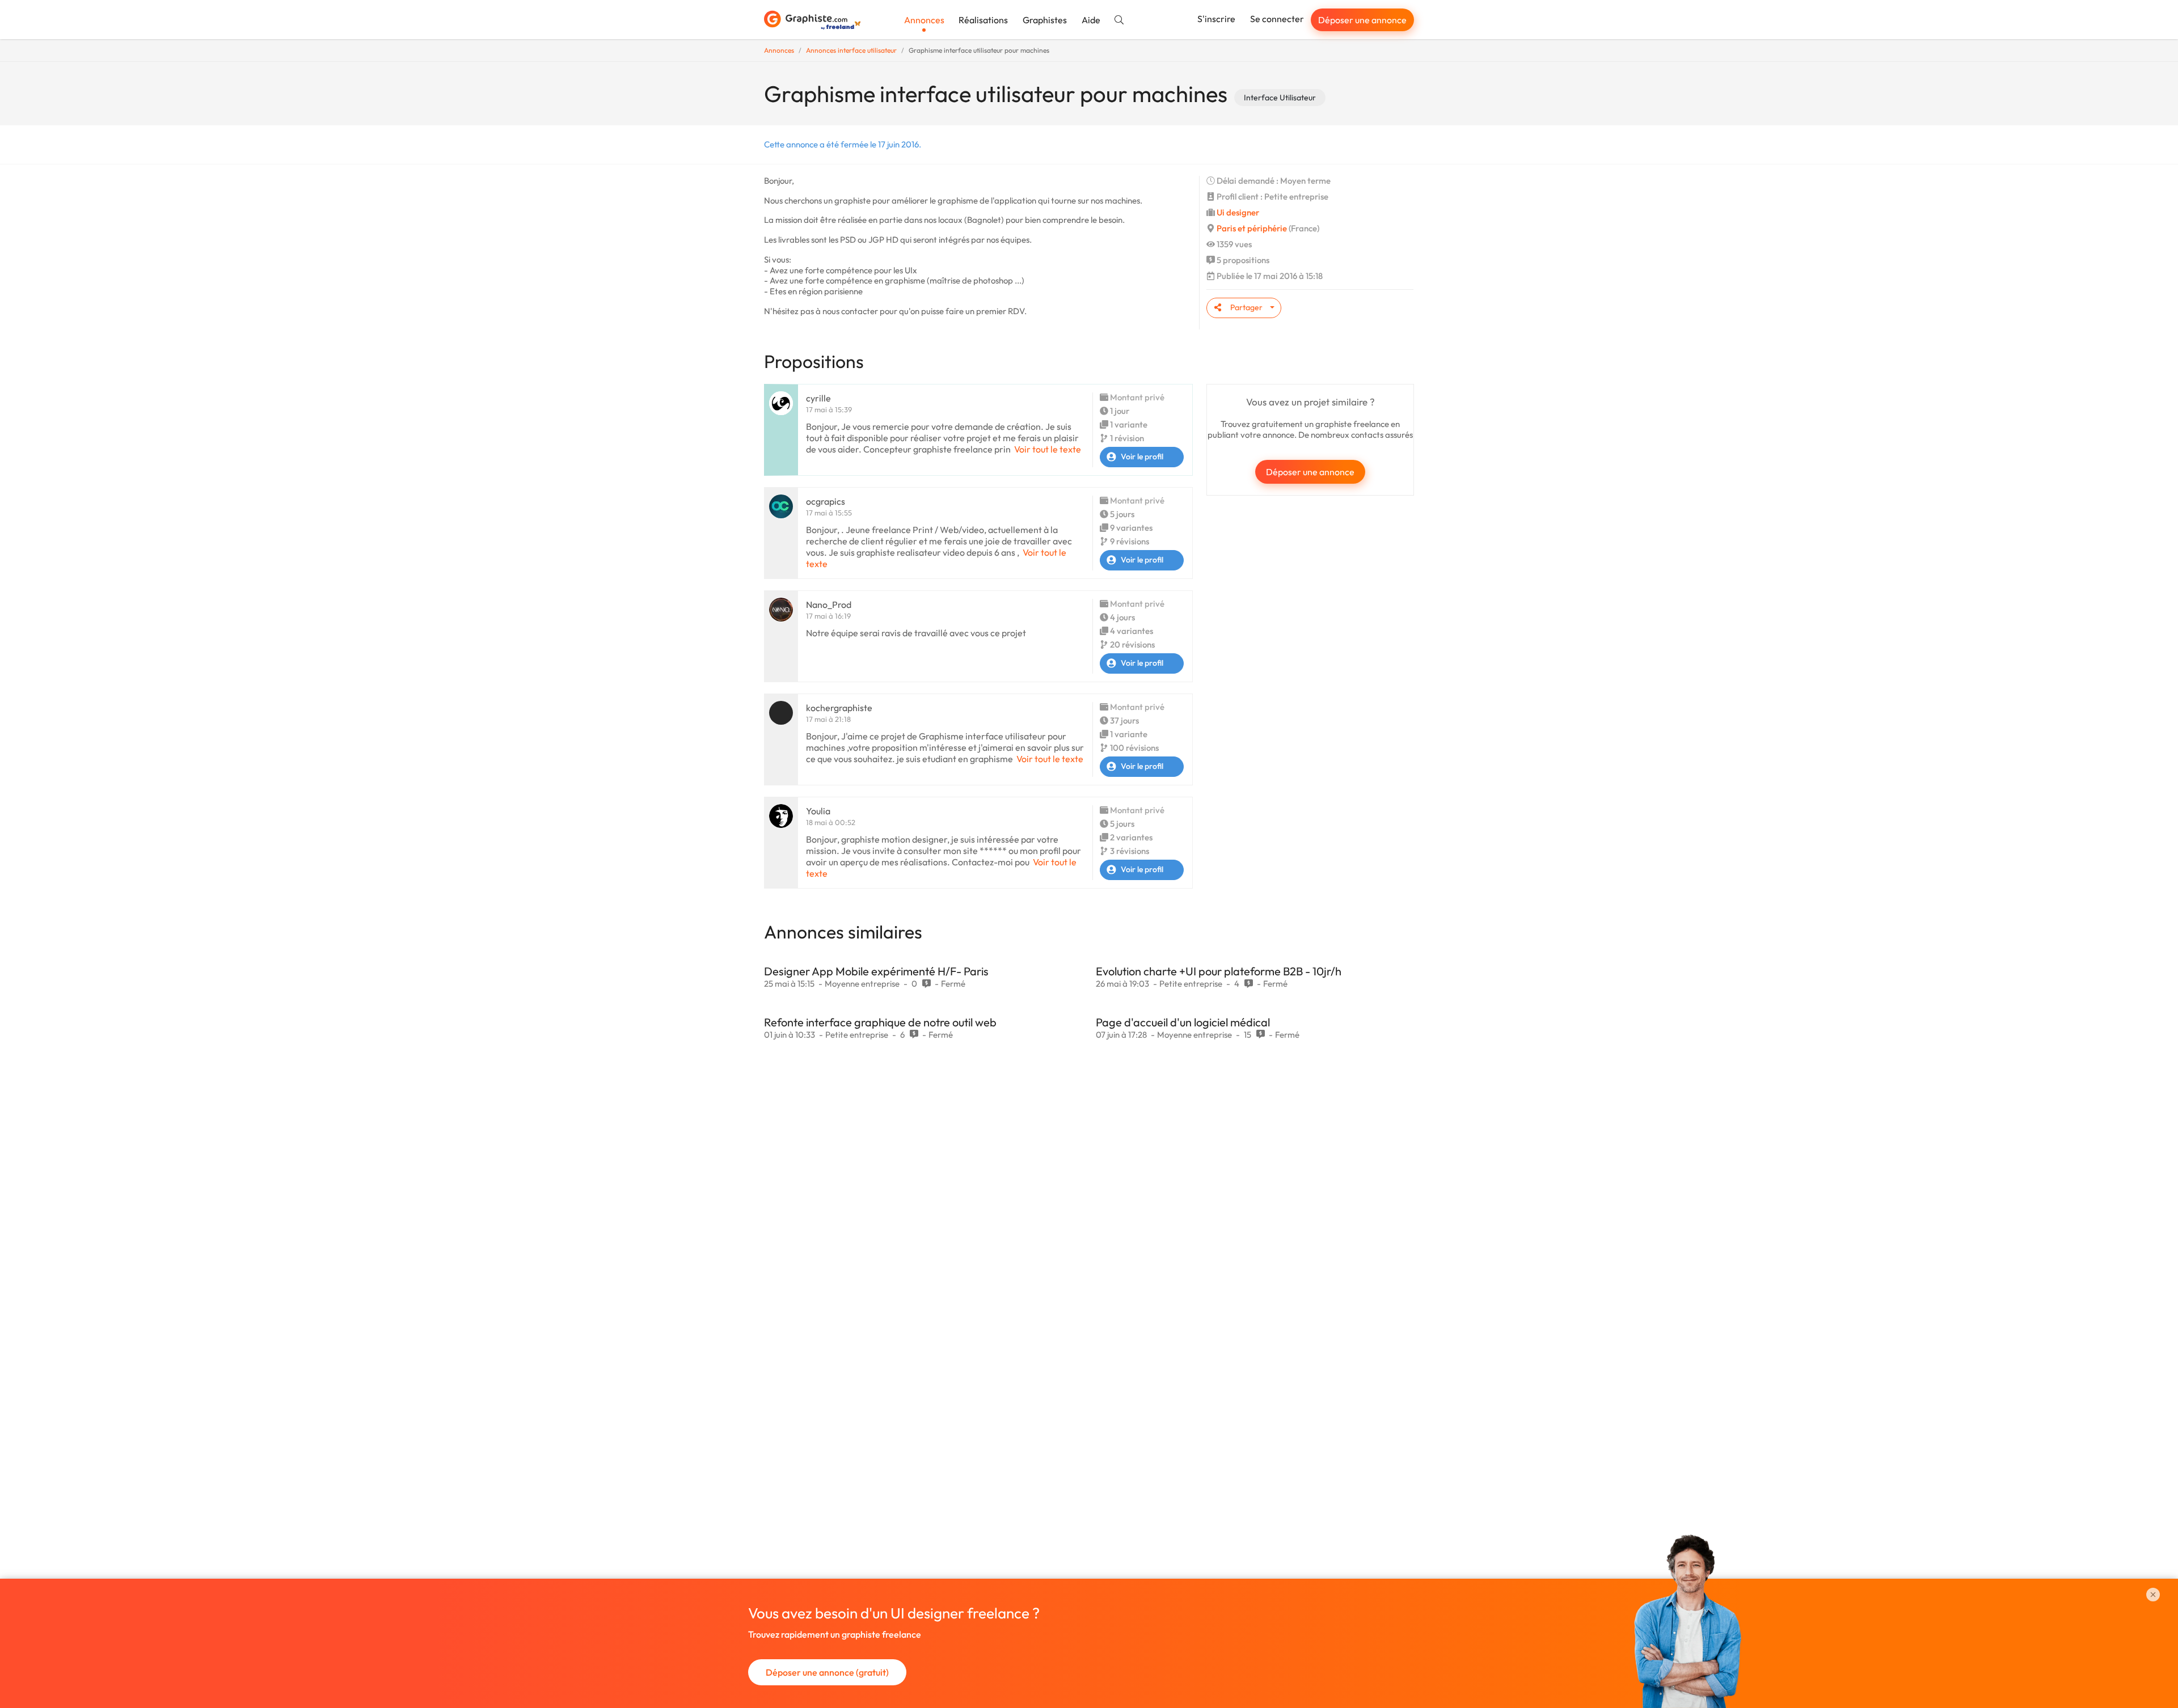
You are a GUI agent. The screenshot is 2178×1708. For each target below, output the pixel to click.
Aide (1091, 20)
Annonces (924, 20)
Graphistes (1045, 20)
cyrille (818, 398)
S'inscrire (1216, 19)
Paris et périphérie (1252, 228)
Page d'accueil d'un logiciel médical (1183, 1022)
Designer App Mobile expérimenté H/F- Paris (876, 971)
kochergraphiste (839, 708)
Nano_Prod (829, 604)
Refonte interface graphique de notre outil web (880, 1022)
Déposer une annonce (1362, 20)
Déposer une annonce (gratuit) (827, 1672)
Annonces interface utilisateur (851, 50)
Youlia (818, 811)
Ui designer (1238, 212)
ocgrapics (826, 501)
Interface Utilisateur (1280, 98)
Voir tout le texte (1048, 449)
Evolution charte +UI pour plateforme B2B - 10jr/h (1219, 971)
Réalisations (983, 20)
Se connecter (1277, 19)
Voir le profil (1142, 456)
